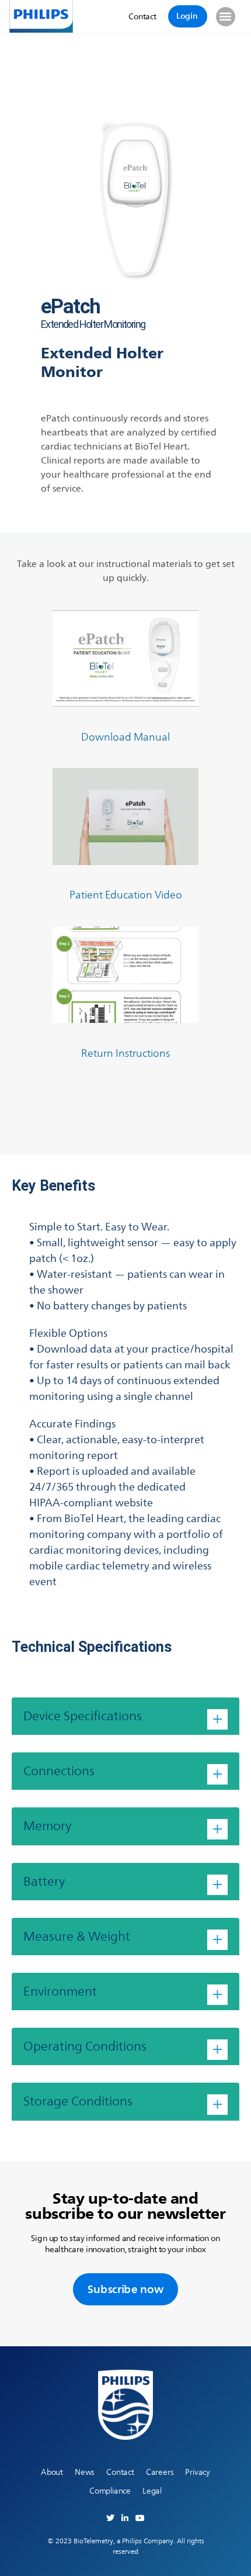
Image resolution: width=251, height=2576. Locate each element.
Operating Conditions (85, 2046)
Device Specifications (83, 1716)
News (85, 2472)
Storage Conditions (78, 2101)
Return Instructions (125, 1053)
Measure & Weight (77, 1936)
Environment (60, 1991)
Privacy (198, 2472)
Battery (44, 1881)
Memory (47, 1826)
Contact (120, 2472)
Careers (160, 2472)
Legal (152, 2491)
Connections (59, 1771)
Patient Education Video (126, 895)
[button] (226, 17)
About (52, 2472)
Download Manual (125, 737)
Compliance (110, 2491)
